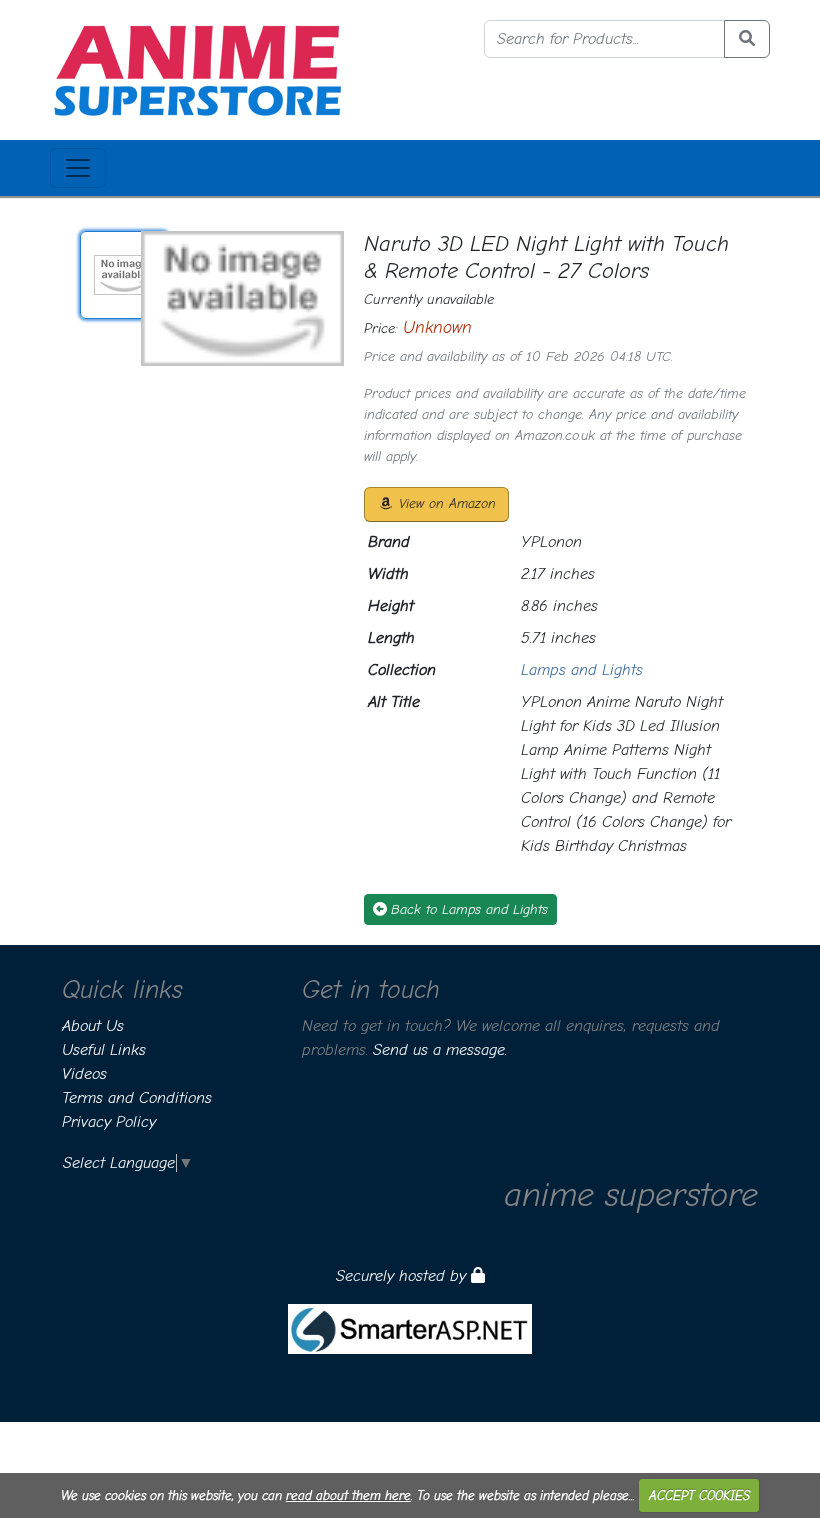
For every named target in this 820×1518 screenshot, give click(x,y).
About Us (93, 1026)
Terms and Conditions (137, 1098)
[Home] (197, 69)
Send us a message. (440, 1050)
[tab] (124, 275)
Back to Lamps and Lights (469, 909)
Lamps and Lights (582, 670)
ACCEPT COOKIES (699, 1495)
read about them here (348, 1495)
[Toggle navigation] (78, 168)
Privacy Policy (109, 1122)
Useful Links (104, 1050)
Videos (84, 1074)
